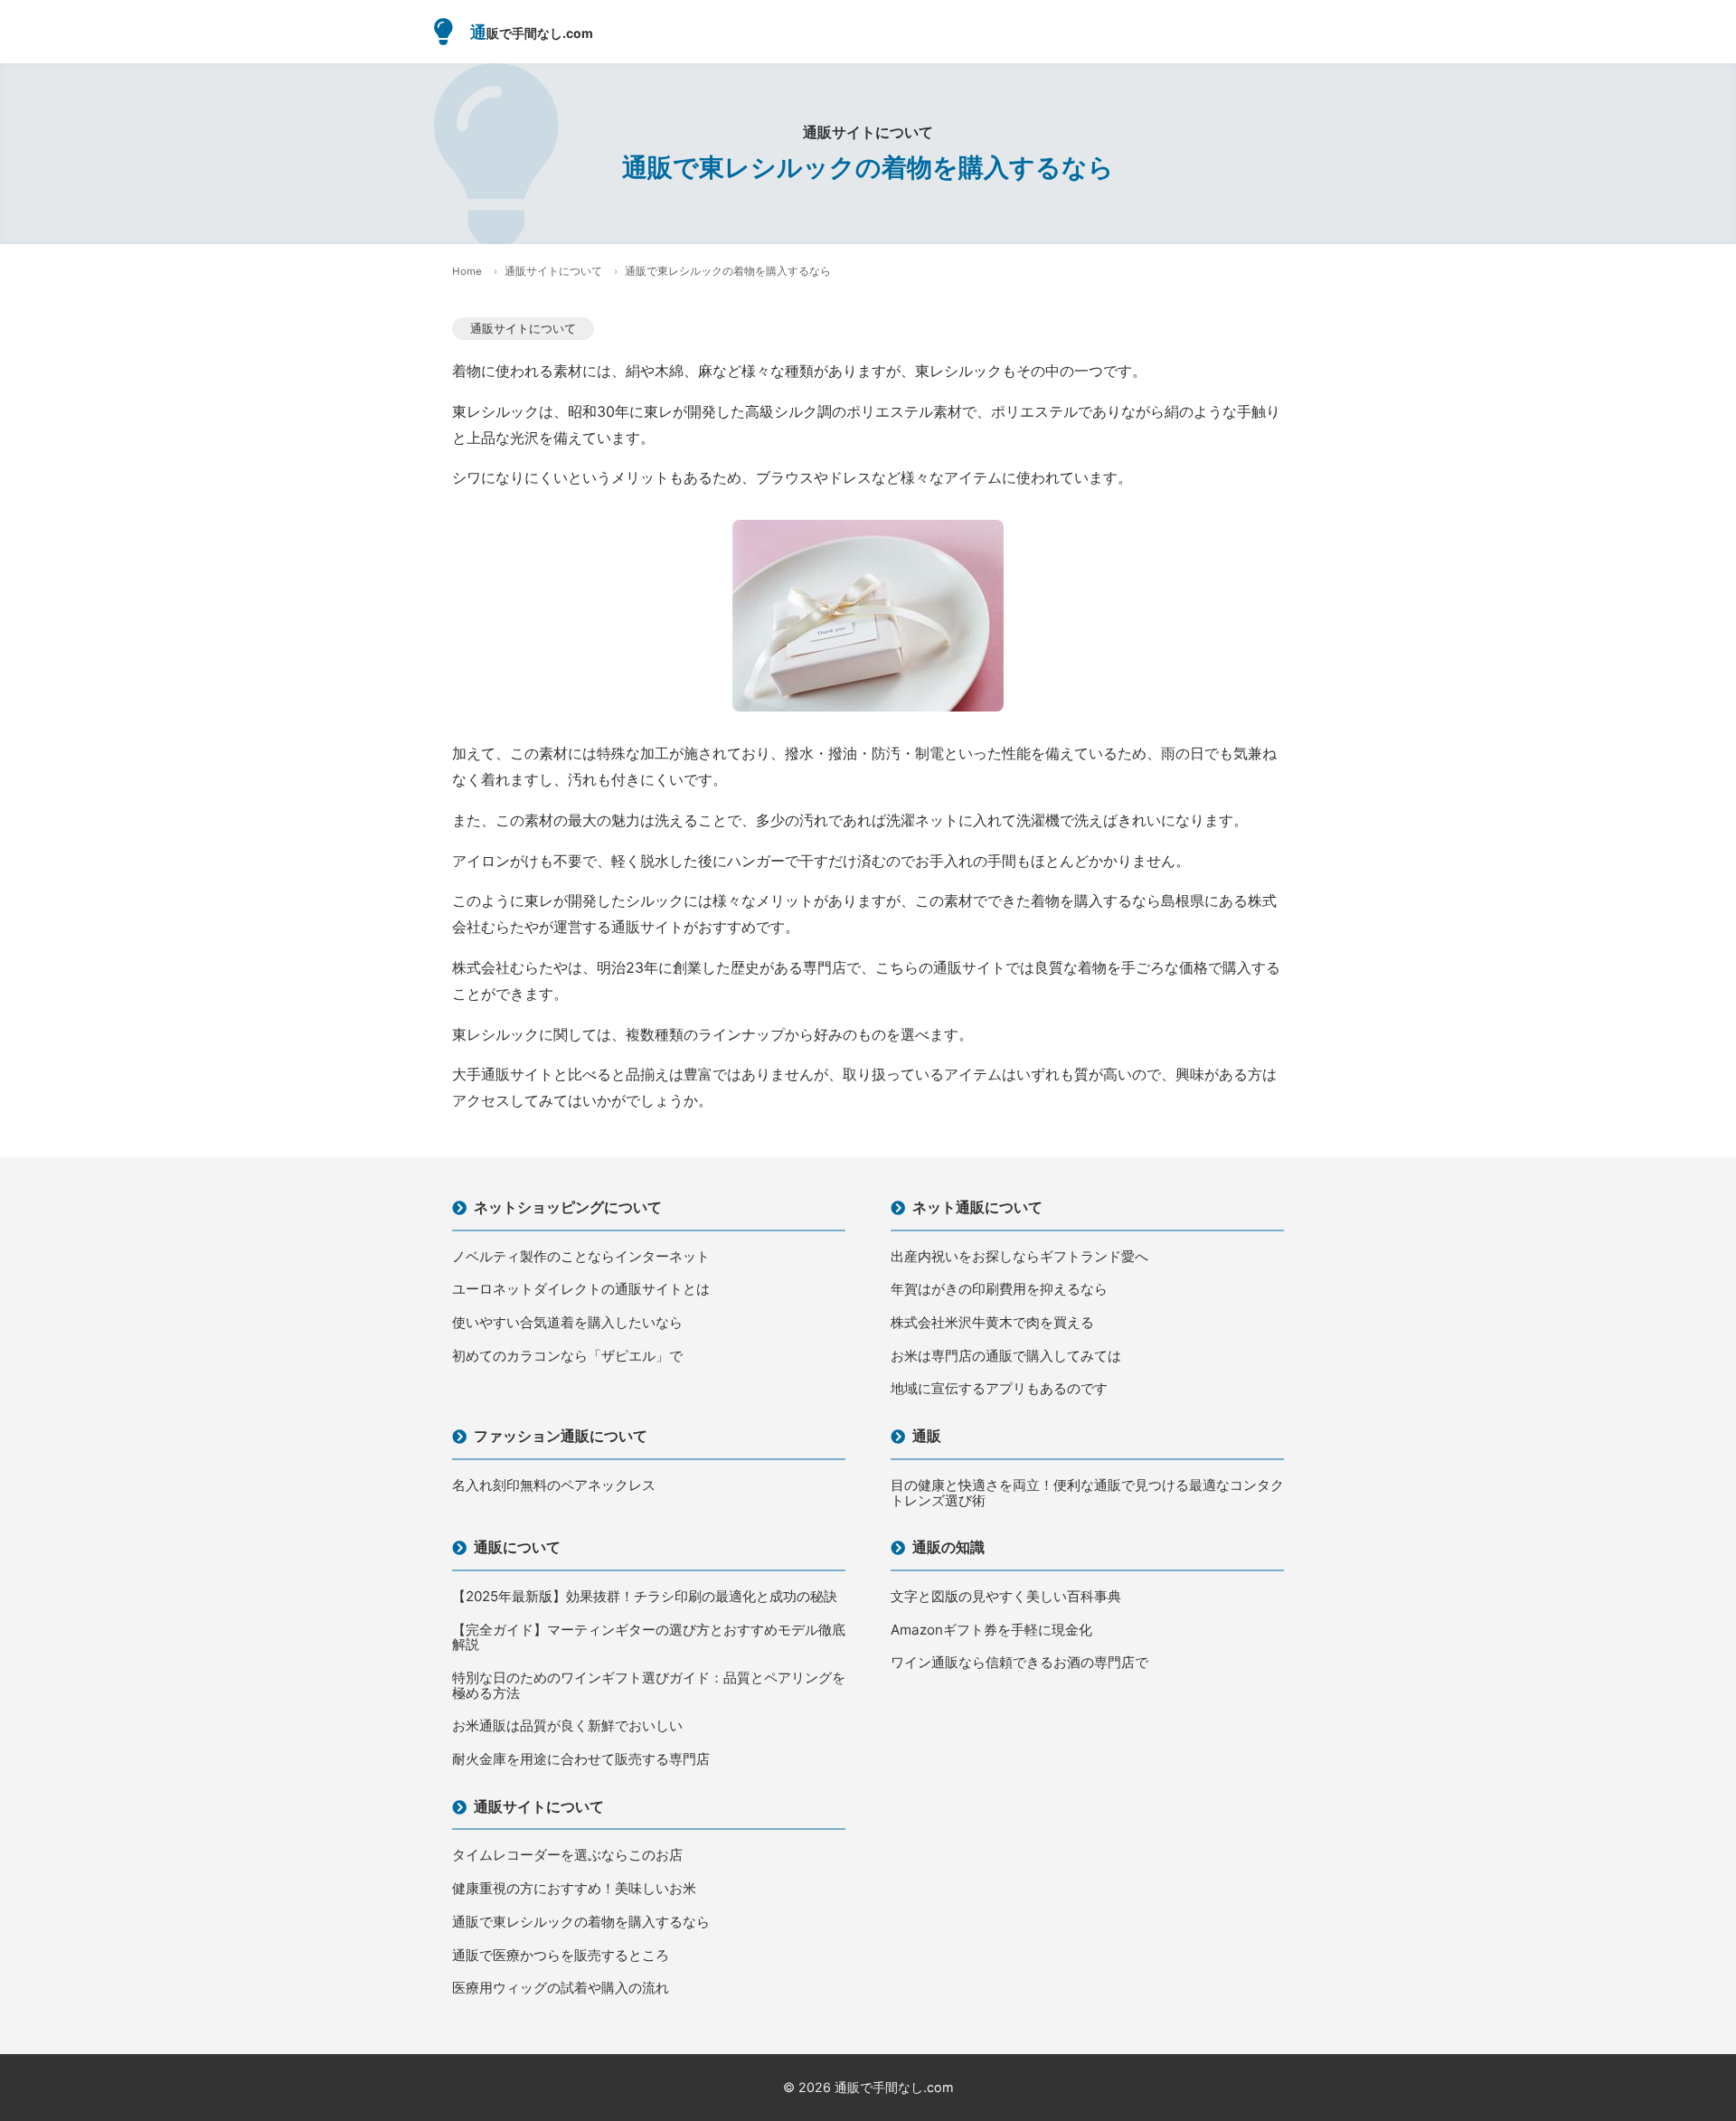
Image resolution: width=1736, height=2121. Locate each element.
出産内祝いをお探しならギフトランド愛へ (1019, 1257)
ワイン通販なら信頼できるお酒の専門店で (1019, 1663)
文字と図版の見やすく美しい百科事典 (1006, 1597)
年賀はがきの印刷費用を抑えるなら (999, 1290)
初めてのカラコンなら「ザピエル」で (567, 1357)
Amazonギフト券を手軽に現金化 (991, 1631)
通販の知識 (948, 1547)
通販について (517, 1547)
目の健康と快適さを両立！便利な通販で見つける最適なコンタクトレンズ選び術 (1087, 1493)
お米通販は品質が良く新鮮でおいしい (567, 1726)
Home (467, 271)
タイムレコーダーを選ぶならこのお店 (567, 1856)
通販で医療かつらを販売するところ (561, 1956)
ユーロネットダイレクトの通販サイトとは (581, 1290)
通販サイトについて (553, 271)
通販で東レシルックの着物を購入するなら (581, 1923)
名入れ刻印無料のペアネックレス (554, 1486)
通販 (927, 1436)
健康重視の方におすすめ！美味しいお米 (574, 1889)
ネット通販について (977, 1207)
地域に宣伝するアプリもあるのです (999, 1389)
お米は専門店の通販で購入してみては (1006, 1357)
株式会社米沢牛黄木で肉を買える (992, 1323)
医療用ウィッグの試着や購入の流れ (561, 1989)
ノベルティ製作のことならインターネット (581, 1257)
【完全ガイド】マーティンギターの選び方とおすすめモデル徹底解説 (649, 1638)
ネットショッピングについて (568, 1207)
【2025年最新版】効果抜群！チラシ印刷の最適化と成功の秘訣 (645, 1597)
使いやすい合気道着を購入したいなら (567, 1323)
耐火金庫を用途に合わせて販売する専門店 (581, 1760)
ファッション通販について (561, 1436)
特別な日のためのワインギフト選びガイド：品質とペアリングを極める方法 (649, 1686)
